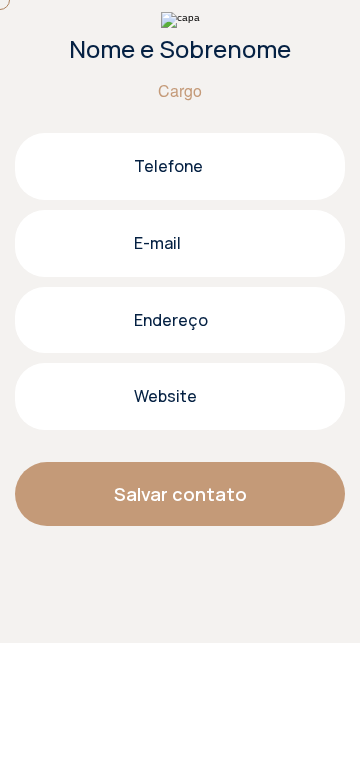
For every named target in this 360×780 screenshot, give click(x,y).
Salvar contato (180, 494)
